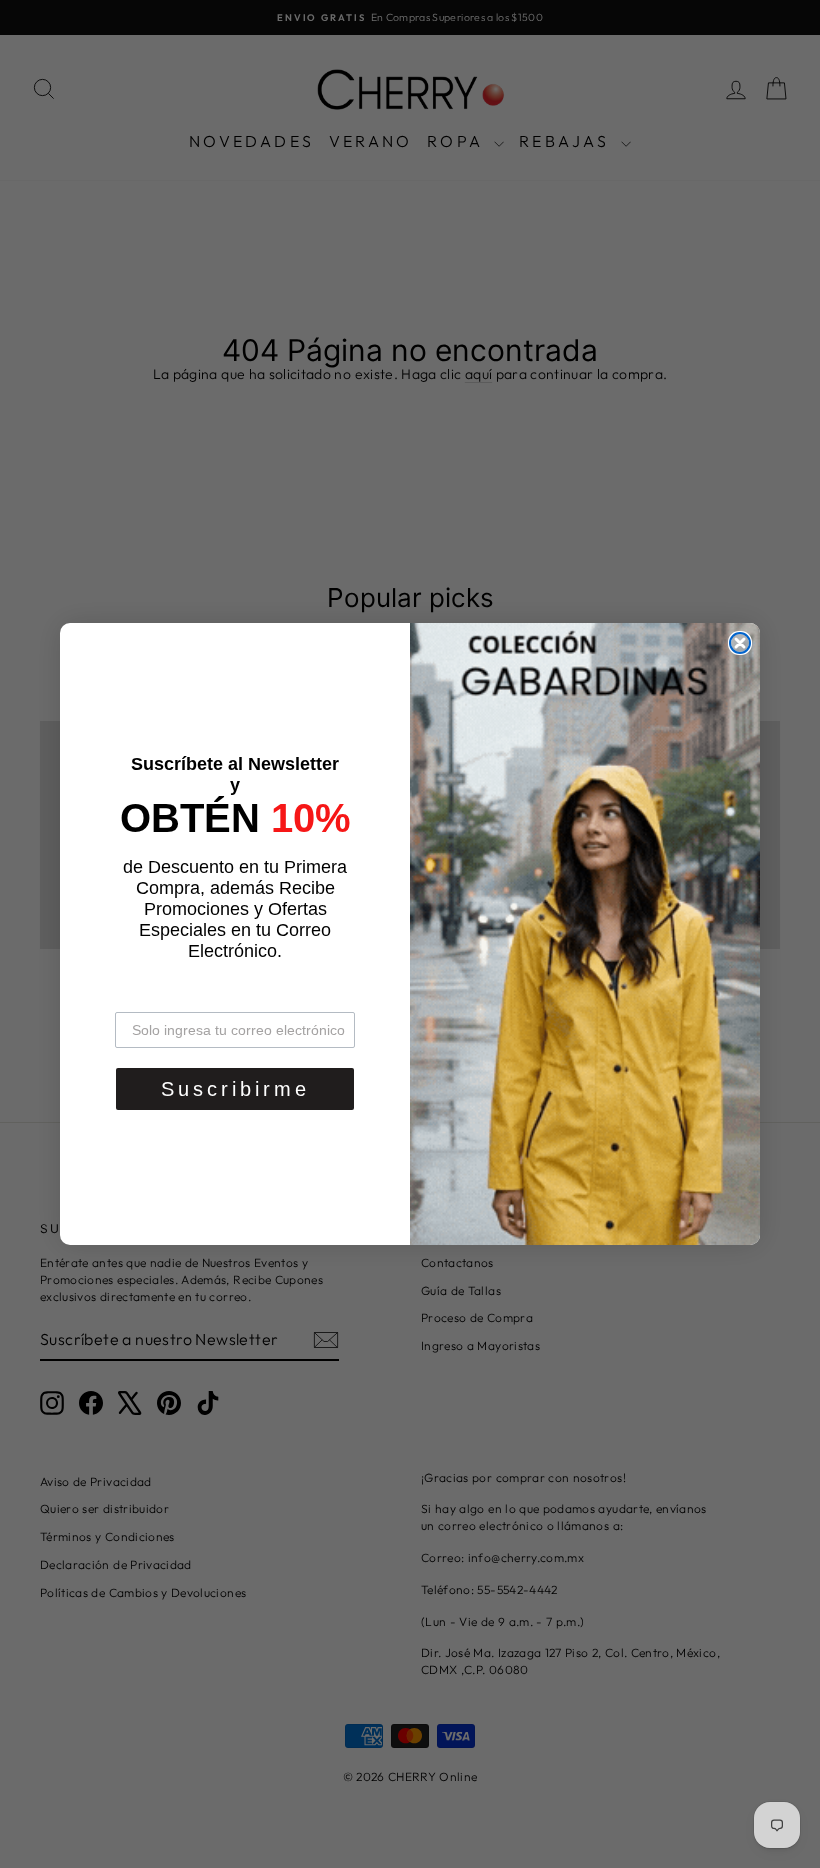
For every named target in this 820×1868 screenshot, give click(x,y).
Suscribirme (235, 1089)
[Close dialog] (740, 643)
